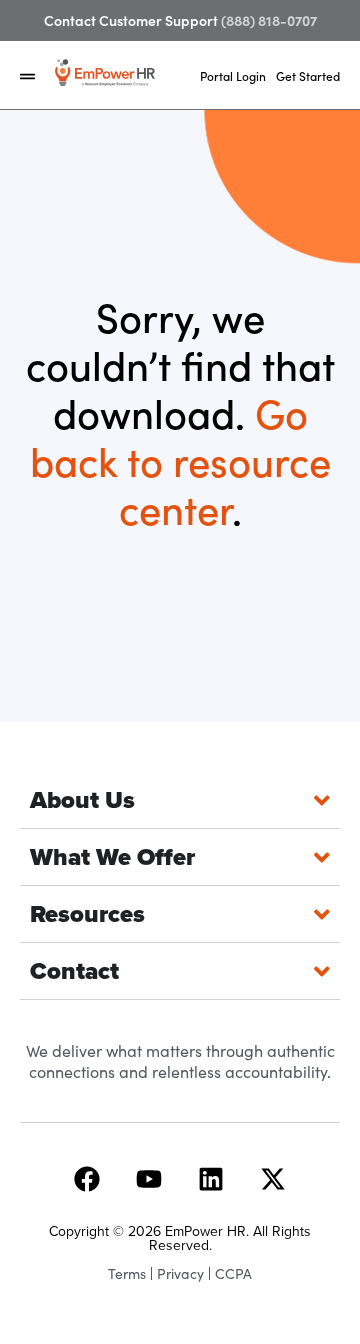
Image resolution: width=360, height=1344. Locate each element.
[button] (27, 76)
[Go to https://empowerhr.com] (105, 72)
